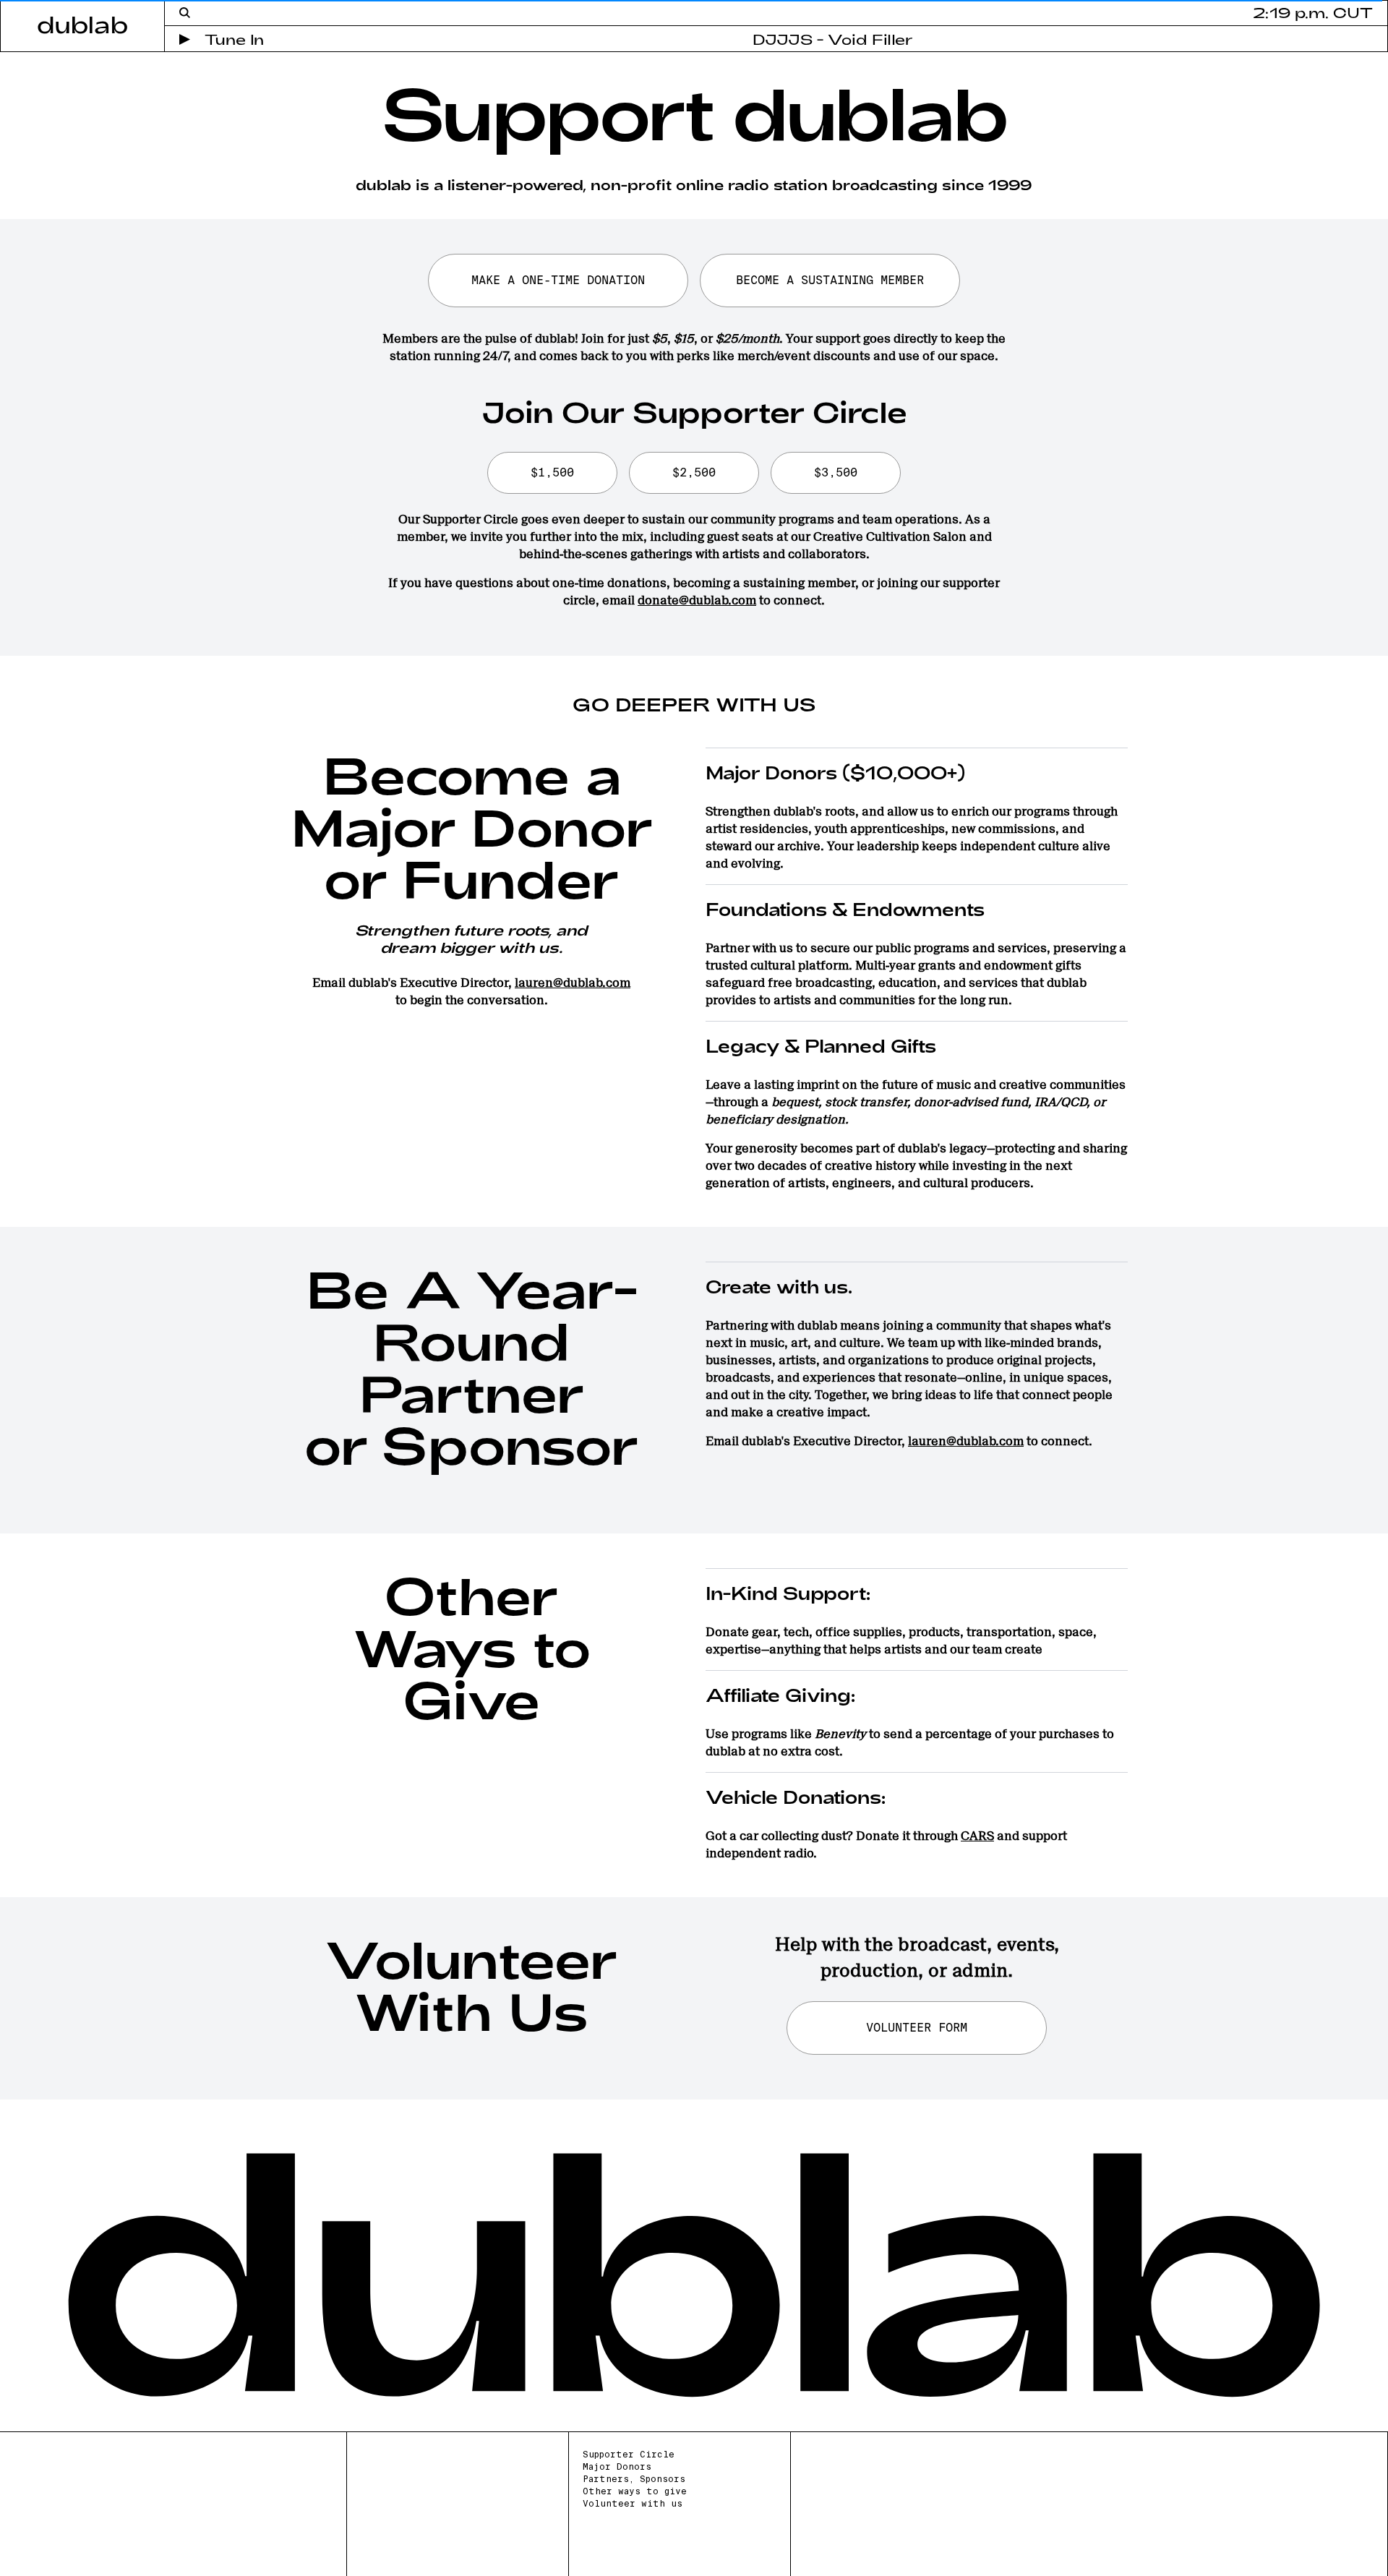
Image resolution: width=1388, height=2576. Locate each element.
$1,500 (552, 472)
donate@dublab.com (697, 600)
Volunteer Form (917, 2028)
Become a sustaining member (830, 280)
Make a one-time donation (558, 280)
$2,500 (694, 472)
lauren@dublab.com (573, 983)
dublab (82, 24)
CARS (977, 1836)
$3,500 (836, 472)
